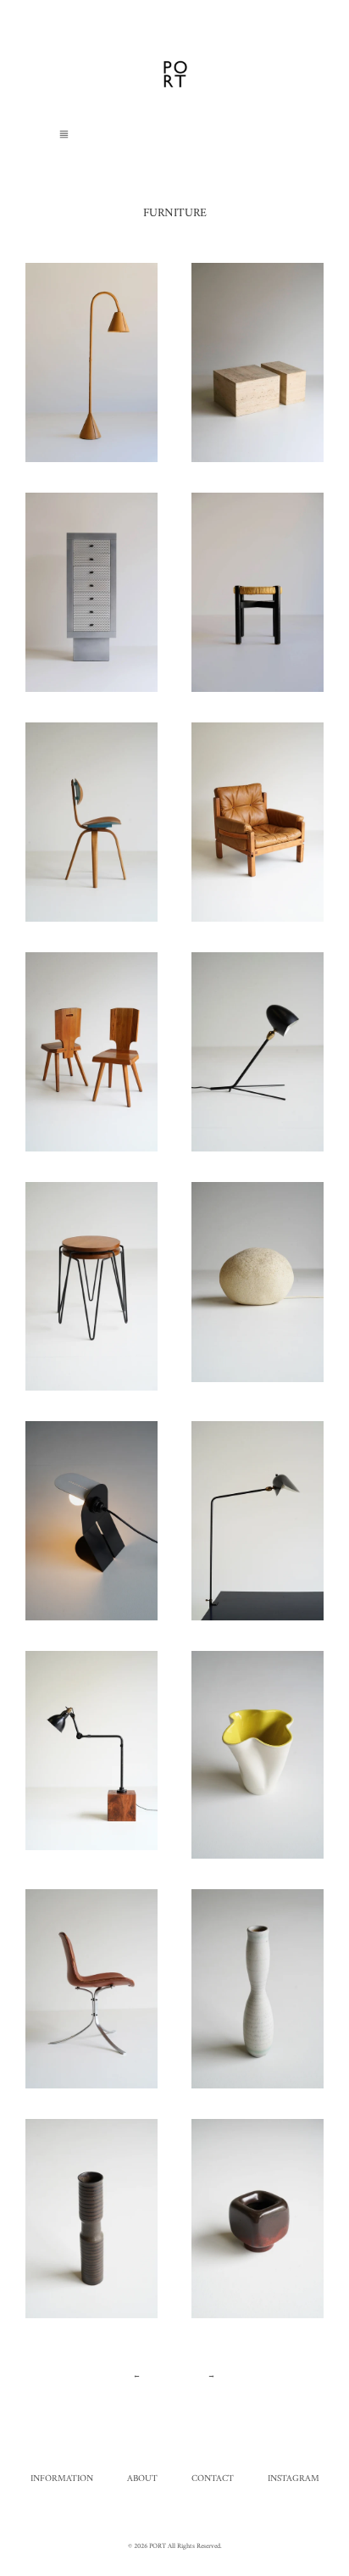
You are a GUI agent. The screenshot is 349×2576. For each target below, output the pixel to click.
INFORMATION (62, 2479)
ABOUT (142, 2479)
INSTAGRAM (294, 2479)
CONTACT (213, 2479)
